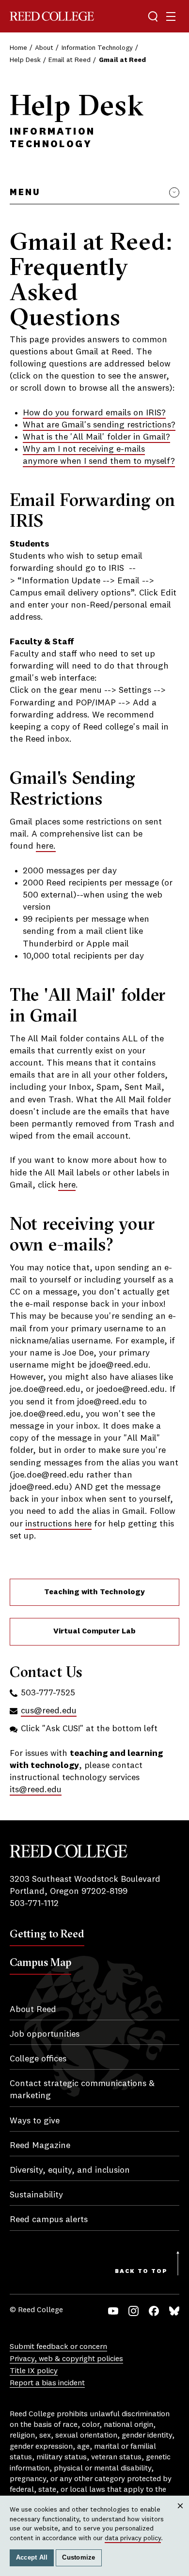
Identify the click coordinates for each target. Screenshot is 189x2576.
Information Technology (97, 48)
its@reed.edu (36, 1790)
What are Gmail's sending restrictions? (99, 425)
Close (181, 2515)
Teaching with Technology (94, 1592)
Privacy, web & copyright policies (66, 2359)
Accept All (32, 2558)
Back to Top (141, 2271)
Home (18, 48)
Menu (25, 193)
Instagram (134, 2311)
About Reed (33, 2010)
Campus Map (40, 1962)
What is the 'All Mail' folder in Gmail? (96, 437)
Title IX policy (34, 2371)
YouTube (113, 2311)
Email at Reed (70, 60)
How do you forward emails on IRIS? (94, 413)
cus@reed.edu (49, 1711)
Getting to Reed (47, 1934)
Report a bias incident (47, 2383)
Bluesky (174, 2311)
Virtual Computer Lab (94, 1631)
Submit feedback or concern (58, 2347)
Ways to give (35, 2121)
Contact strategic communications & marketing (82, 2090)
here (67, 1185)
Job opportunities (45, 2034)
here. (46, 846)
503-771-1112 (34, 1904)
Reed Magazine (40, 2146)
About (44, 48)
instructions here (58, 1524)
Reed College (52, 16)
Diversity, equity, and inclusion (70, 2170)
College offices (38, 2059)
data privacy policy (133, 2538)
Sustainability (36, 2195)
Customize (79, 2558)
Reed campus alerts (49, 2220)
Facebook (154, 2311)
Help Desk (25, 60)
